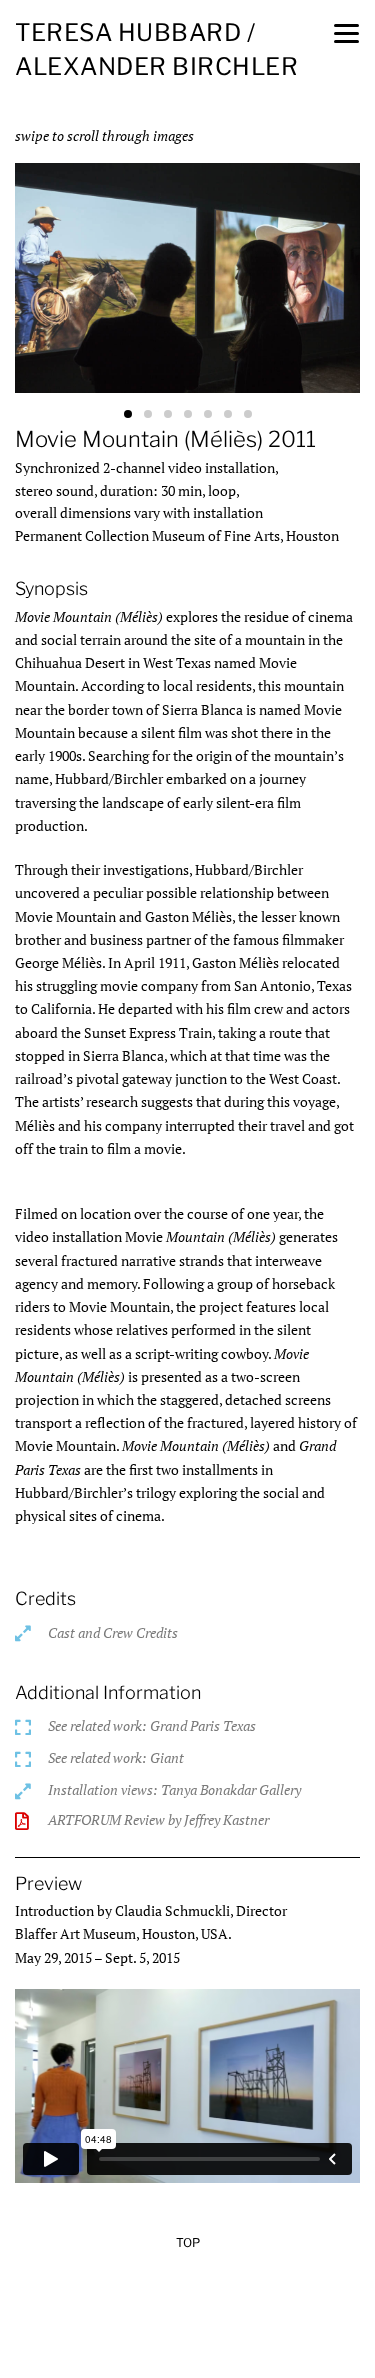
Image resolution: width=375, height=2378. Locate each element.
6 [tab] (228, 414)
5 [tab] (208, 414)
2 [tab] (148, 414)
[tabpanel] (187, 282)
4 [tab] (188, 414)
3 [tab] (168, 414)
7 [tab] (248, 414)
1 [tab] (128, 414)
